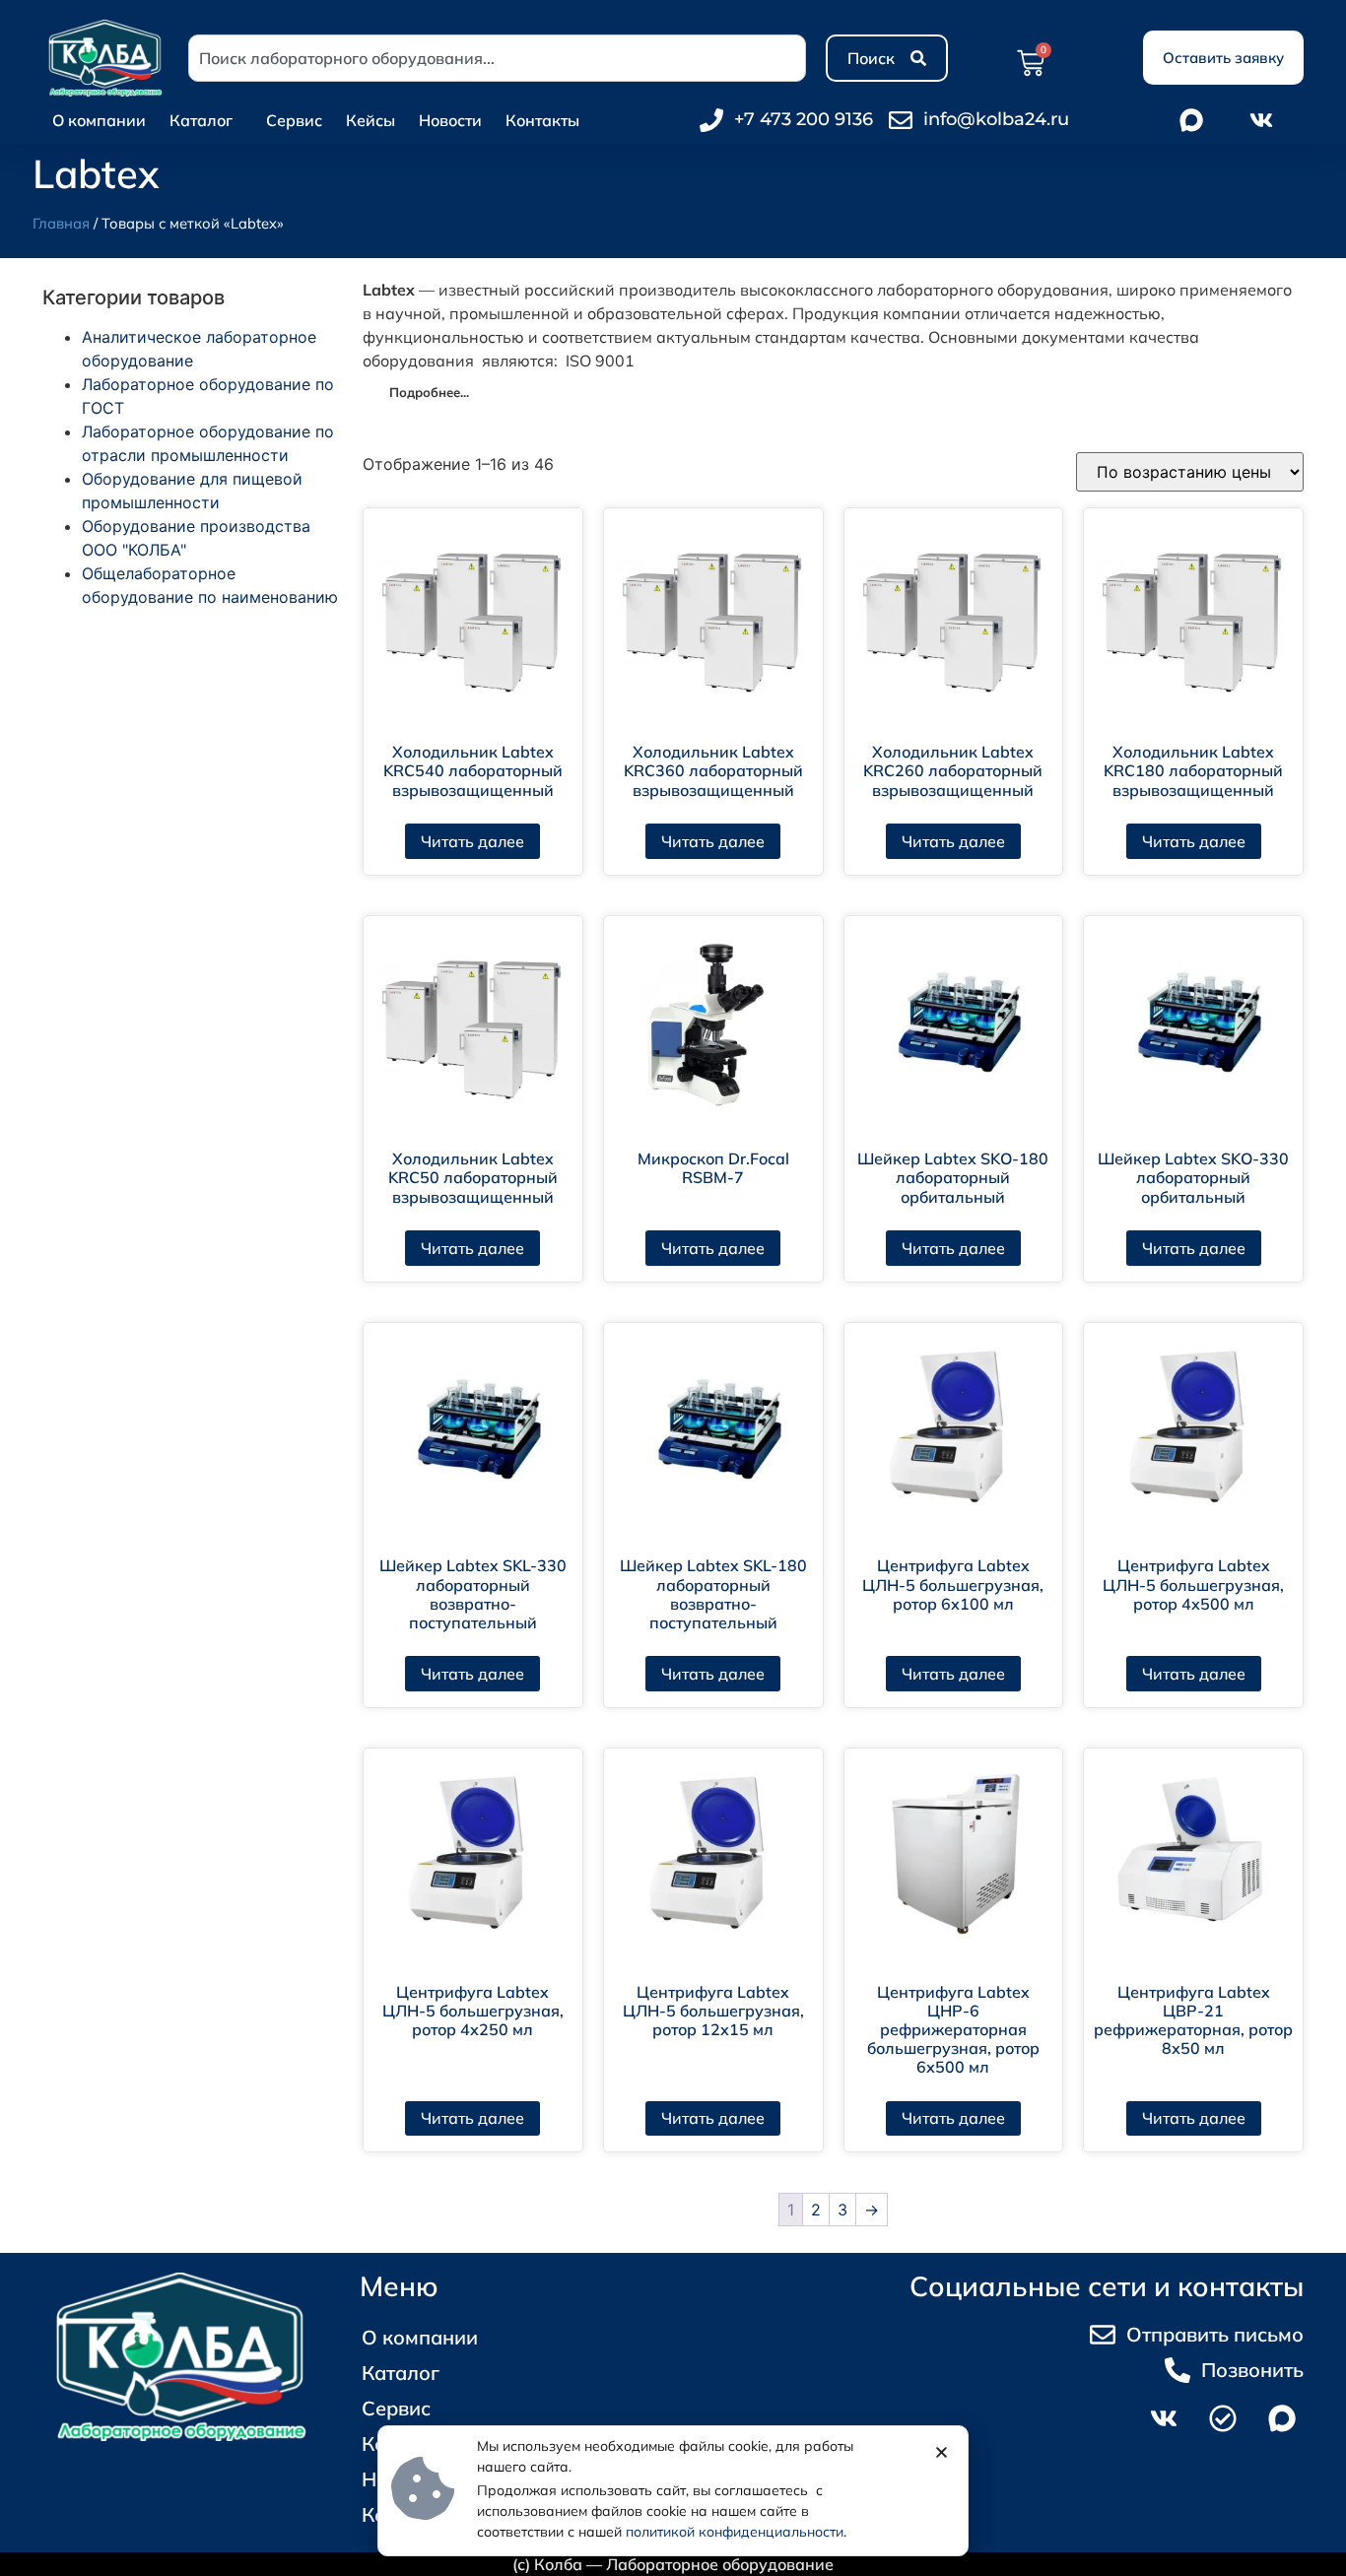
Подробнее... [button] (429, 392)
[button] (942, 2452)
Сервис (294, 120)
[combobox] (497, 58)
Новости (450, 120)
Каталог (201, 120)
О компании (99, 120)
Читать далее (472, 841)
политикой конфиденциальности (735, 2532)
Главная (61, 223)
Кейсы (370, 120)
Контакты (542, 120)
